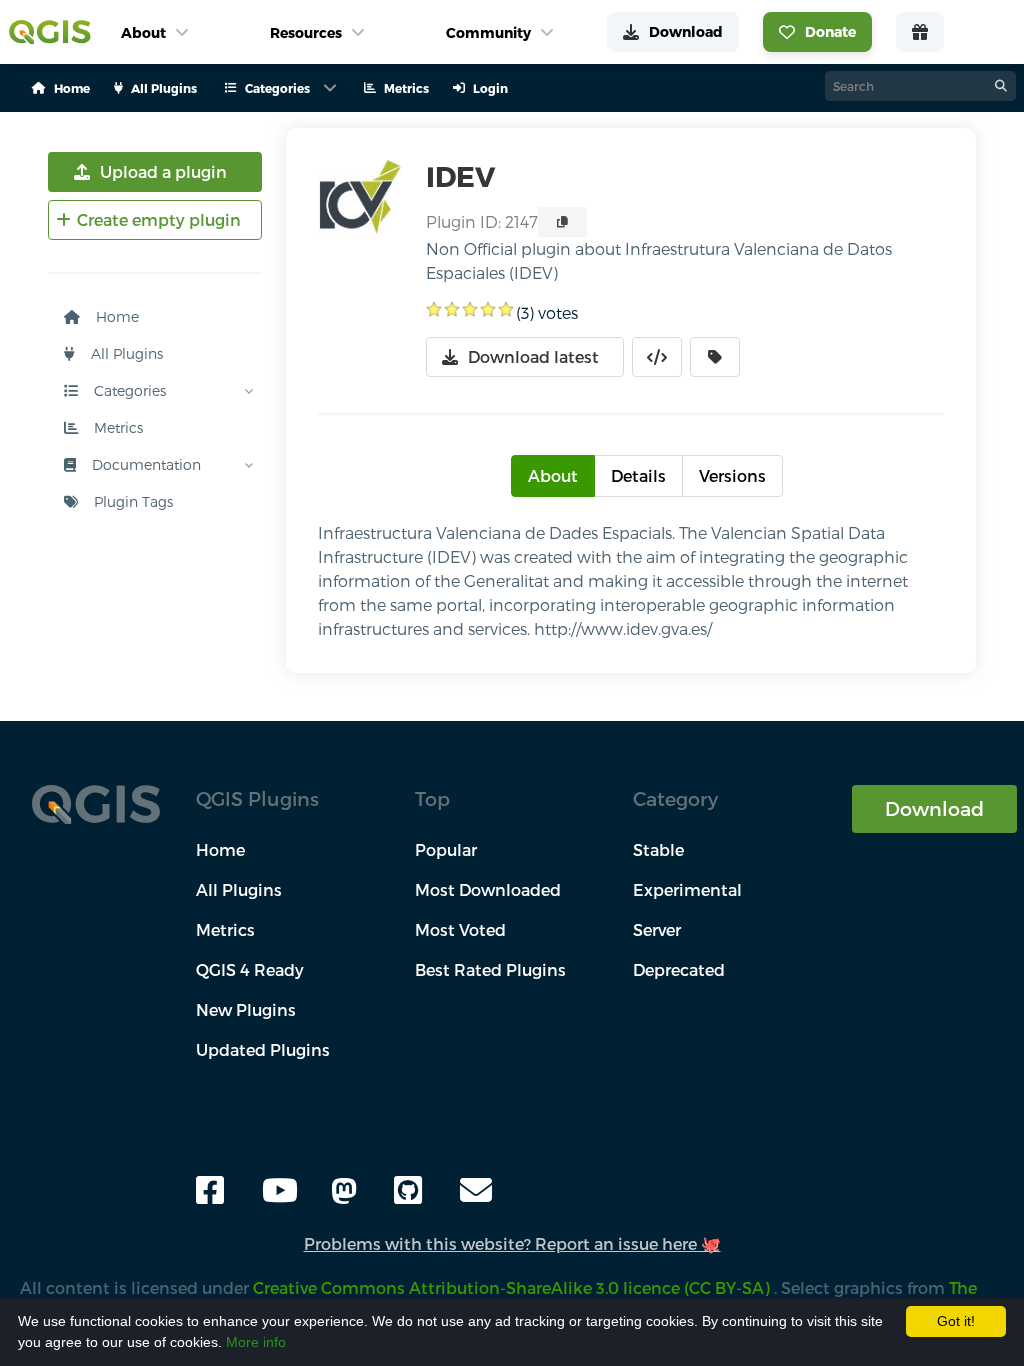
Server (657, 929)
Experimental (687, 889)
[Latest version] (715, 357)
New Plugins (246, 1009)
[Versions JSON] (657, 357)
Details (638, 475)
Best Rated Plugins (490, 969)
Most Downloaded (488, 889)
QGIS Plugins (257, 798)
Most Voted (460, 929)
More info (256, 1342)
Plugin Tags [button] (131, 501)
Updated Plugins (263, 1049)
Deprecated (679, 969)
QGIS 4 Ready (250, 969)
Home (115, 316)
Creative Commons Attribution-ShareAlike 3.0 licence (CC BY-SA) (513, 1287)
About (553, 475)
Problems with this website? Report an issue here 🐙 (512, 1243)
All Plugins (125, 353)
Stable (658, 849)
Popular (446, 849)
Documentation (144, 464)
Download (934, 808)
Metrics (116, 427)
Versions (732, 475)
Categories (128, 390)
